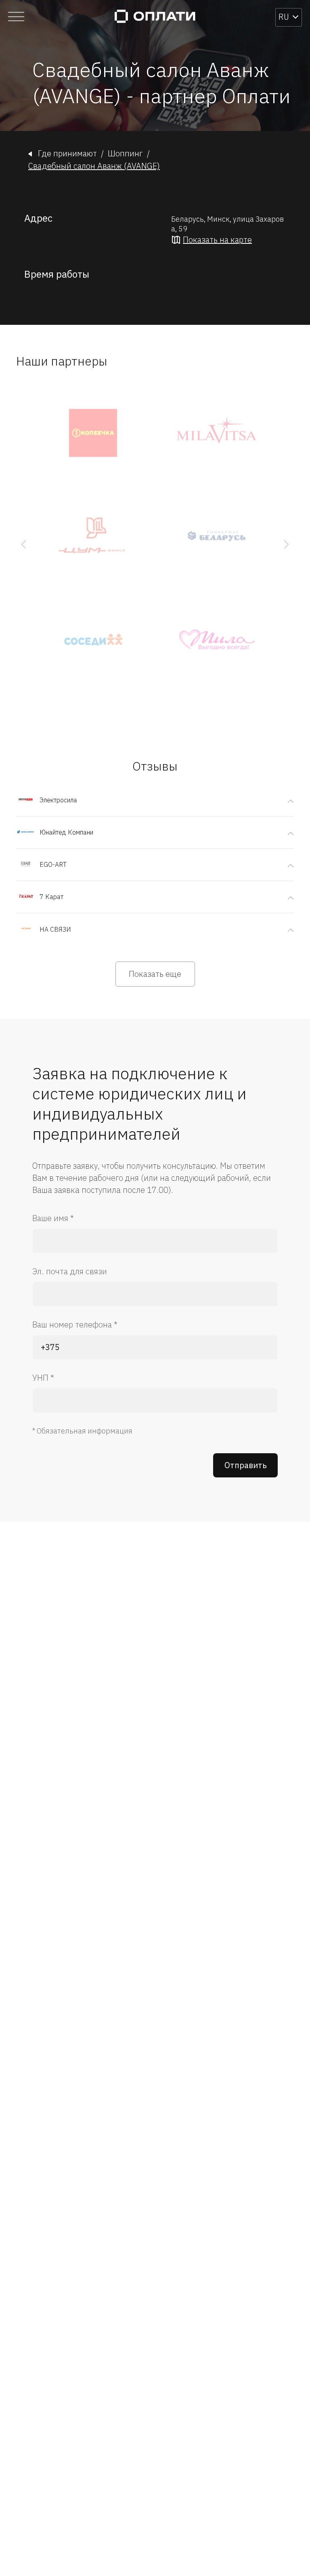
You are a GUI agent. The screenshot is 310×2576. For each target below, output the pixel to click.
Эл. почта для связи (70, 1271)
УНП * (43, 1378)
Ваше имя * (53, 1218)
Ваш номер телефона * (75, 1324)
